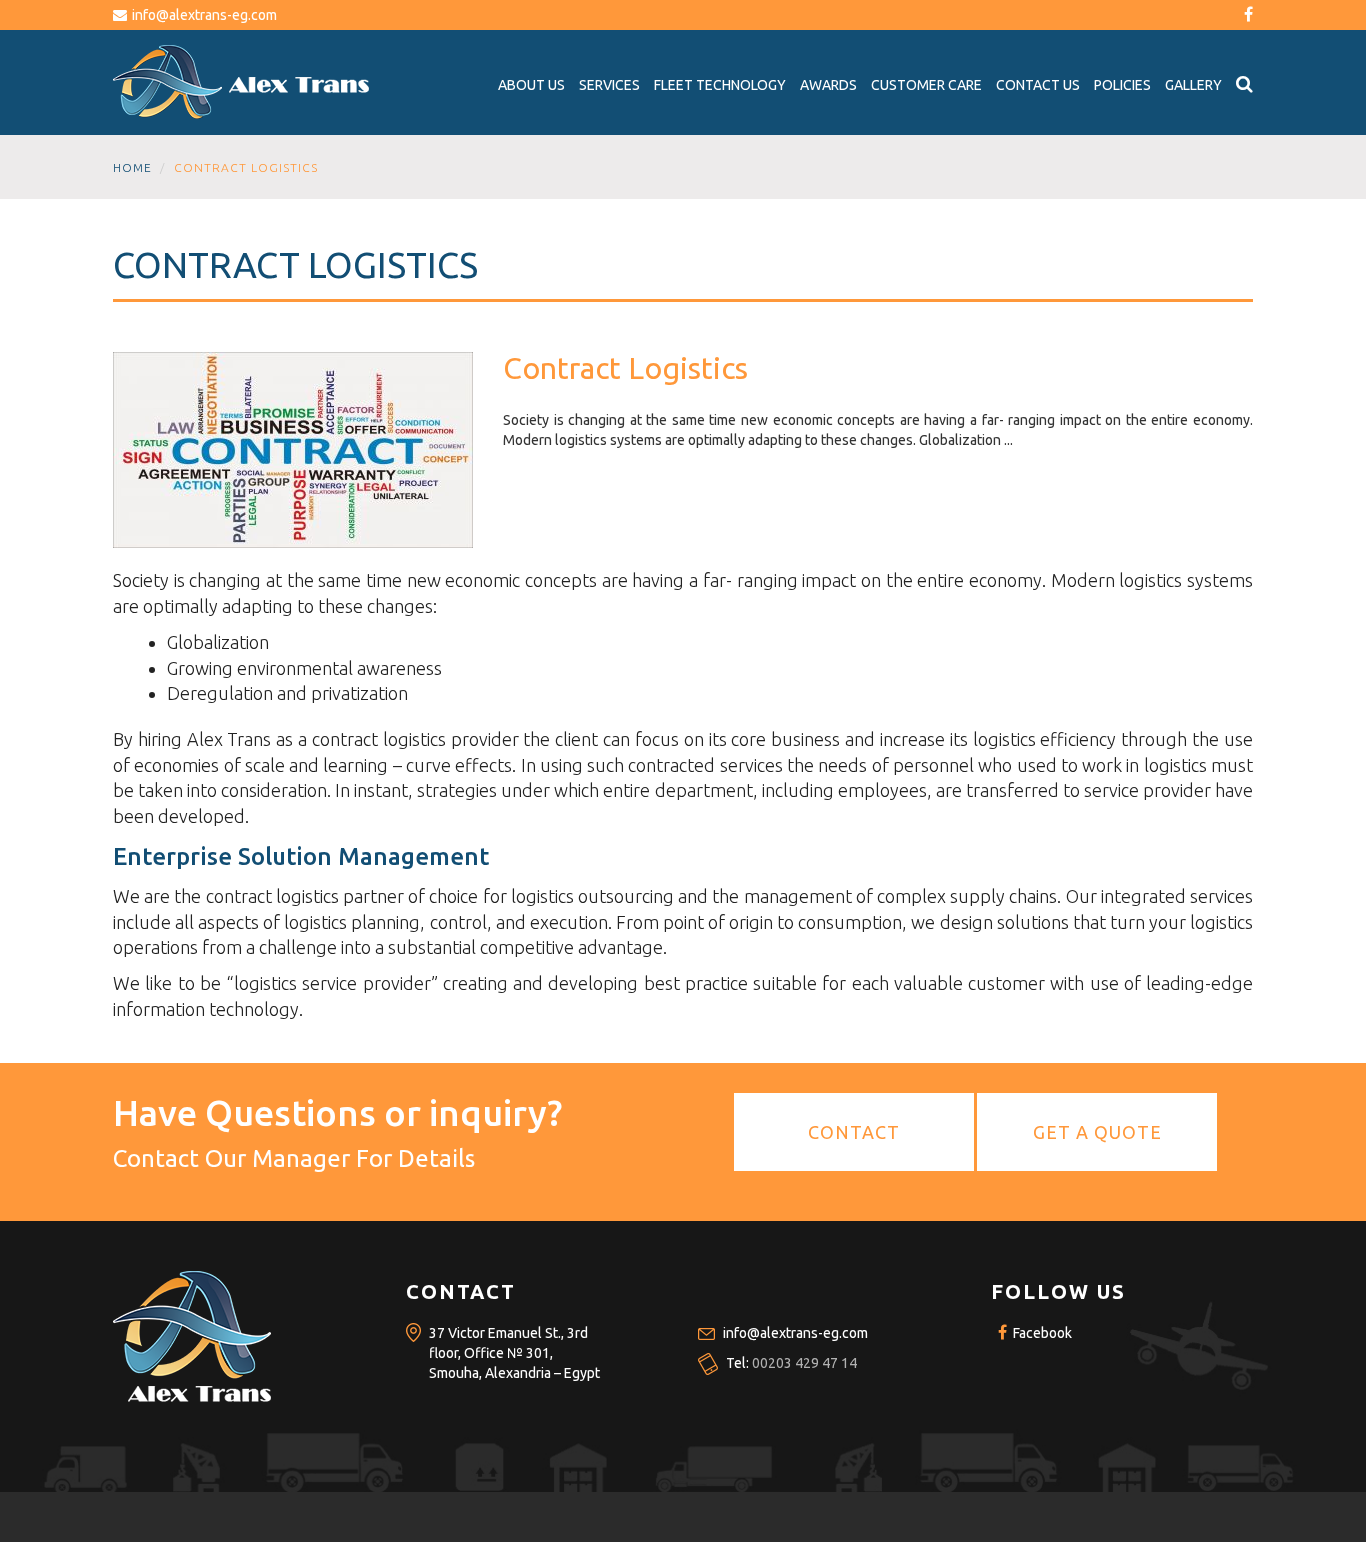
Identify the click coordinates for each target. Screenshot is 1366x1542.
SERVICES (609, 85)
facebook (1041, 1333)
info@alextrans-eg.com (204, 15)
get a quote (1097, 1132)
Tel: (791, 1363)
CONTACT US (1038, 85)
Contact (854, 1132)
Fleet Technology (720, 85)
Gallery (1193, 85)
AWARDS (828, 85)
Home (132, 167)
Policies (1122, 85)
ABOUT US (531, 85)
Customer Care (926, 85)
